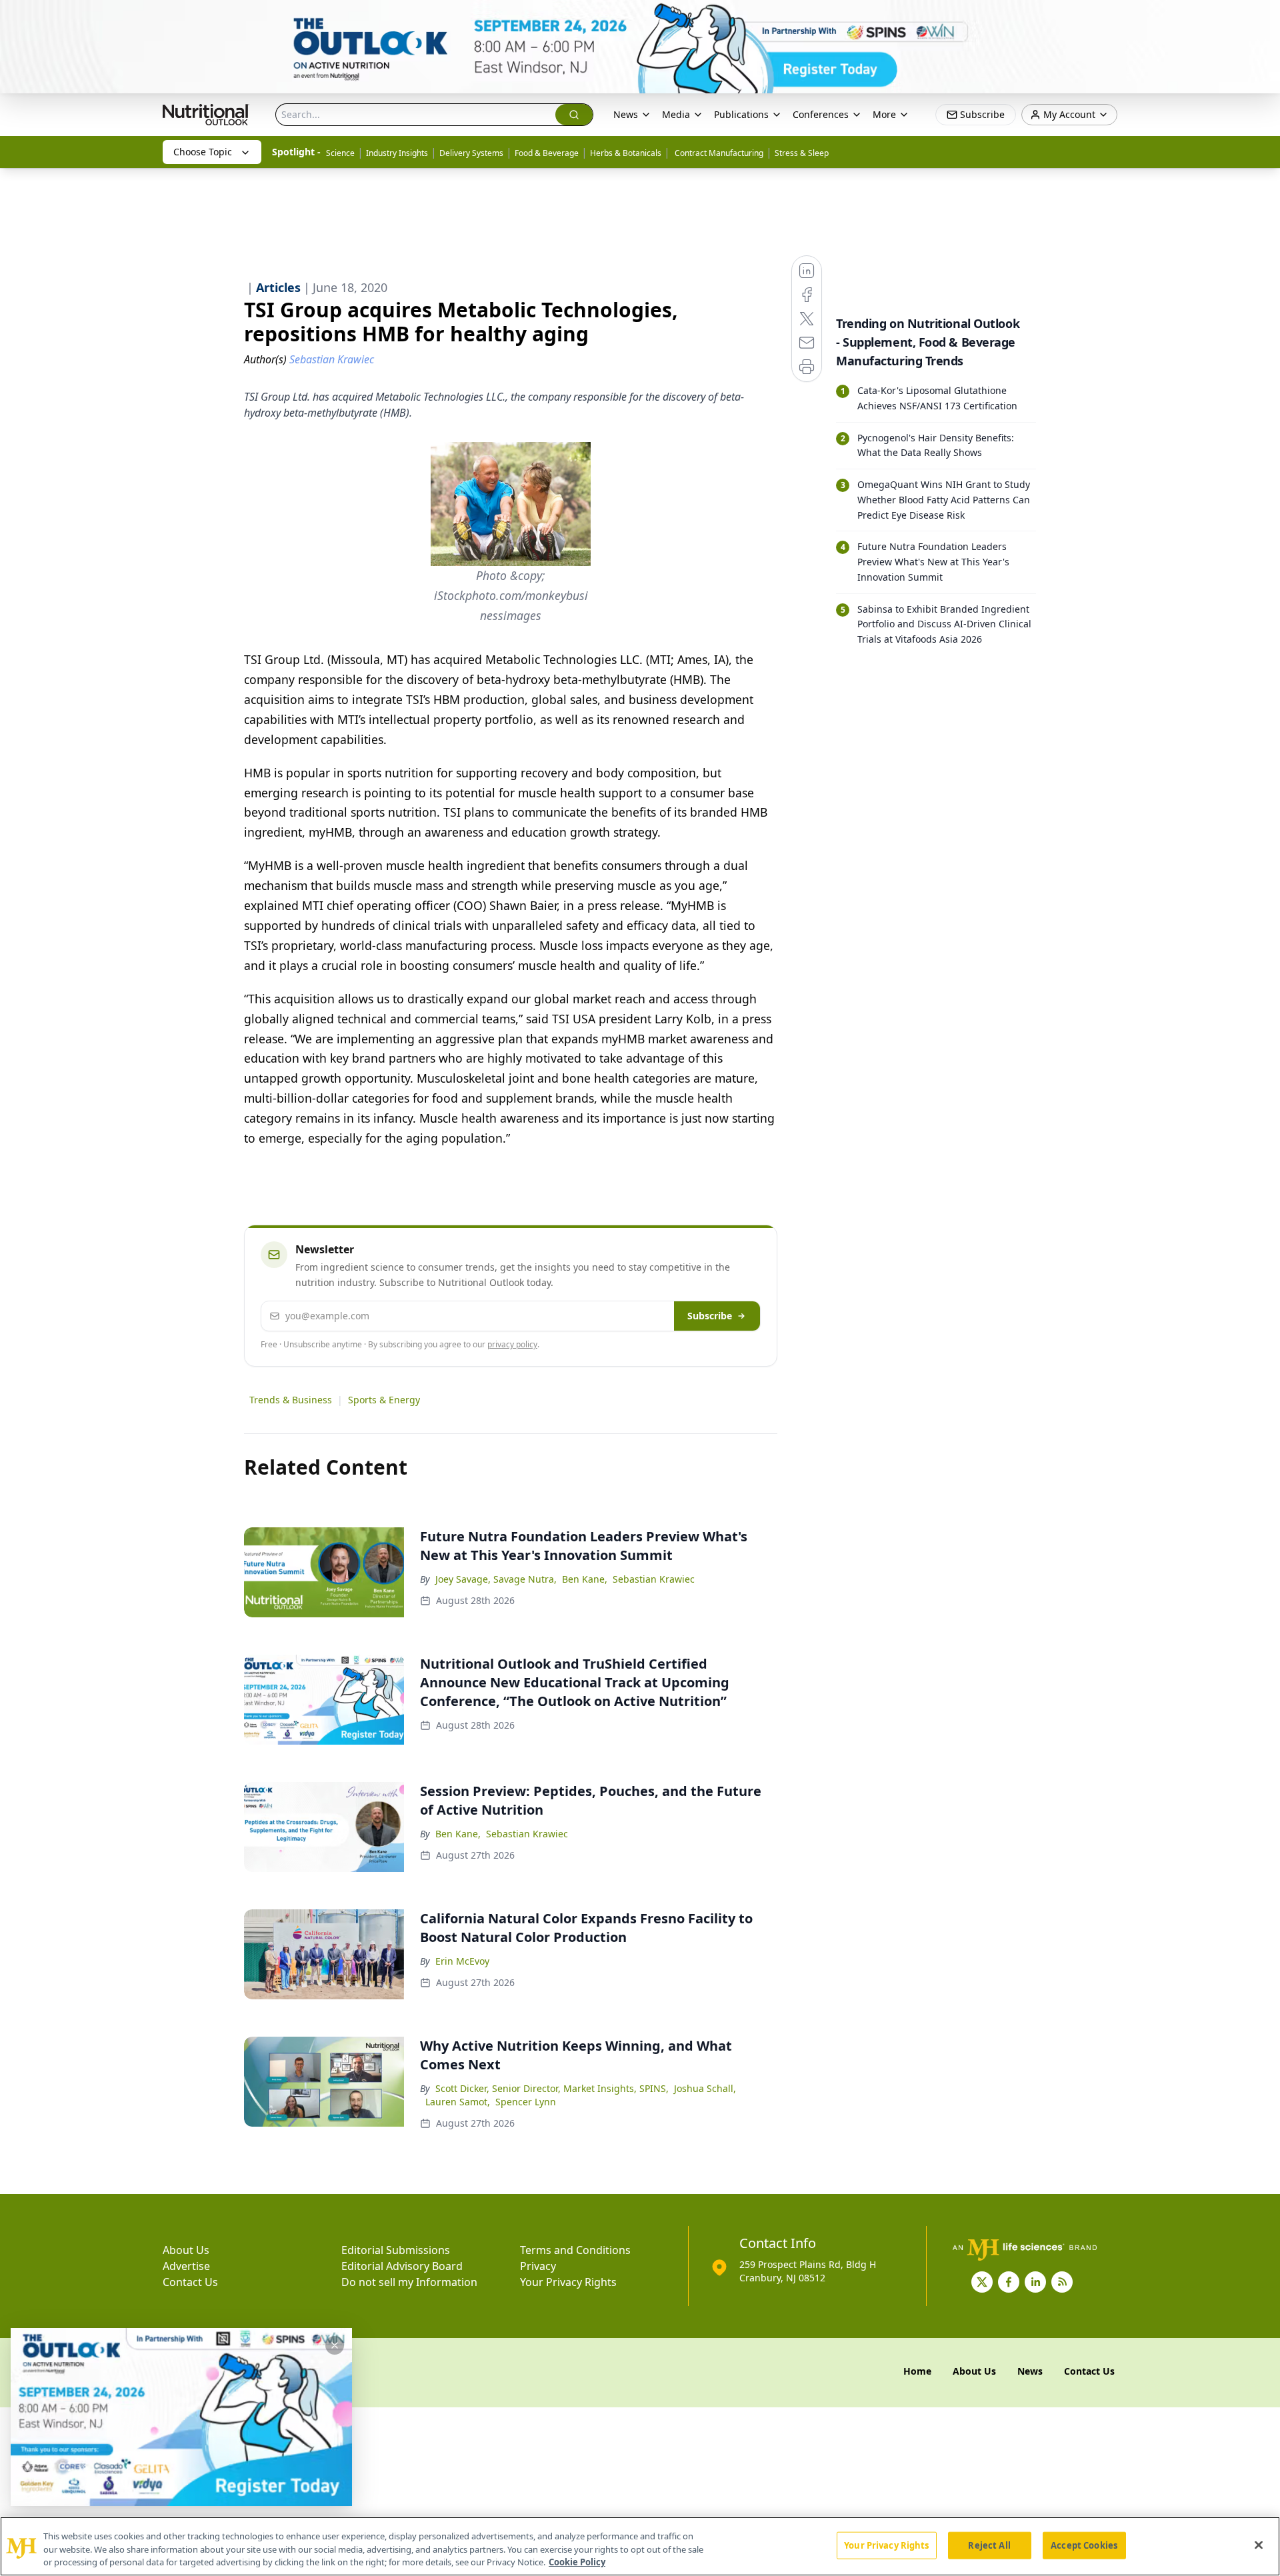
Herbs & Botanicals (626, 153)
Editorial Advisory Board (402, 2266)
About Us (186, 2250)
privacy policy (512, 1344)
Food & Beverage (547, 153)
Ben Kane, (585, 1579)
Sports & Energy (384, 1400)
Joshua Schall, (705, 2088)
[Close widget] (335, 2345)
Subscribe (710, 1316)
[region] (640, 2546)
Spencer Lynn (526, 2102)
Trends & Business (291, 1400)
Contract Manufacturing (718, 153)
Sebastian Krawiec (654, 1579)
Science (340, 153)
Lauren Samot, (458, 2102)
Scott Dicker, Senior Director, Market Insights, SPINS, (552, 2088)
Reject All (989, 2545)
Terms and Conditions (575, 2250)
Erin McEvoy (462, 1961)
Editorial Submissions (396, 2250)
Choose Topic (203, 152)
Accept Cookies (1084, 2545)
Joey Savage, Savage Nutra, (496, 1579)
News (626, 114)
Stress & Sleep (802, 153)
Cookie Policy (577, 2562)
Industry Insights (397, 153)
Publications (741, 114)
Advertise (186, 2266)
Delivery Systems (471, 153)
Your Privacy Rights (568, 2282)
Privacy (538, 2266)
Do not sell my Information (409, 2282)
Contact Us (190, 2282)
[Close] (1259, 2545)
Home (917, 2371)
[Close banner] (1263, 17)
